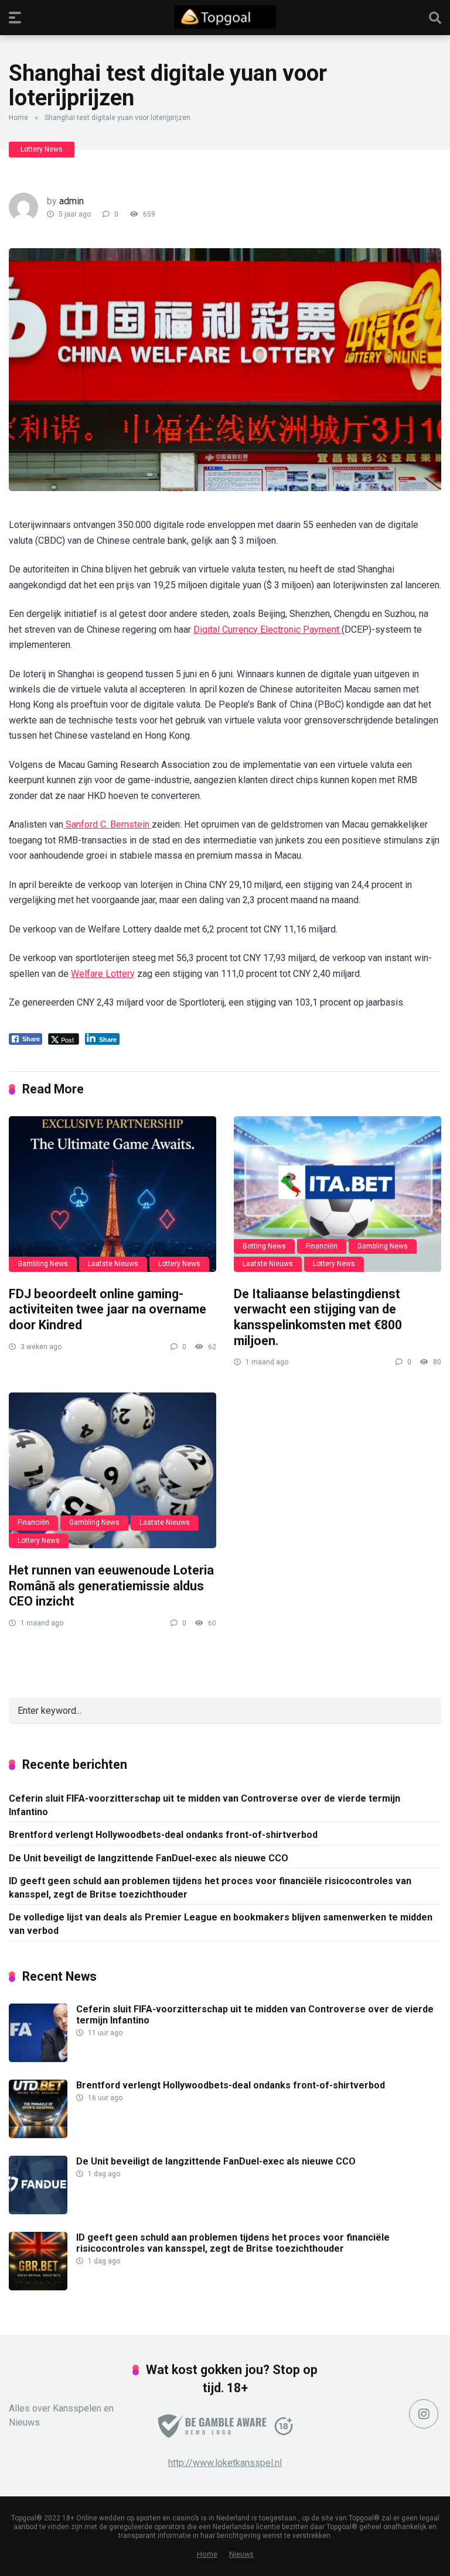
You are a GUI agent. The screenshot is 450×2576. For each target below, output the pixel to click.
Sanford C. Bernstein (108, 824)
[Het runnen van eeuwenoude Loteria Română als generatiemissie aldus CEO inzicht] (112, 1470)
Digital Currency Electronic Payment (267, 630)
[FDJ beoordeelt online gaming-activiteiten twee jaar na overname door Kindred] (112, 1194)
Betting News (264, 1246)
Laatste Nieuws (113, 1264)
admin (71, 201)
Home (18, 118)
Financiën (322, 1246)
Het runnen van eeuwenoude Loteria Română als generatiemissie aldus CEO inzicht (111, 1586)
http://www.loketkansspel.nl (225, 2463)
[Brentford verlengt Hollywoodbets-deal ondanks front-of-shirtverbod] (38, 2135)
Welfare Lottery (103, 974)
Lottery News (42, 149)
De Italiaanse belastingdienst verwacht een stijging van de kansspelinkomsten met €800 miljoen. (318, 1317)
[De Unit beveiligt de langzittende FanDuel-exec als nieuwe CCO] (38, 2211)
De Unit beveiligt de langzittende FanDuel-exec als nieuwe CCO (149, 1858)
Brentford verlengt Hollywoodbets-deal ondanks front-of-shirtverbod (163, 1835)
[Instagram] (424, 2414)
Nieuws (241, 2554)
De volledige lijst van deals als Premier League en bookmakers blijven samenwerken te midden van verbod (221, 1924)
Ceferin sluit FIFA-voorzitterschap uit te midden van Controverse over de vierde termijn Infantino (204, 1805)
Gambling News (43, 1264)
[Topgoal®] (225, 17)
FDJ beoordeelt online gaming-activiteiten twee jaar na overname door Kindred (108, 1309)
